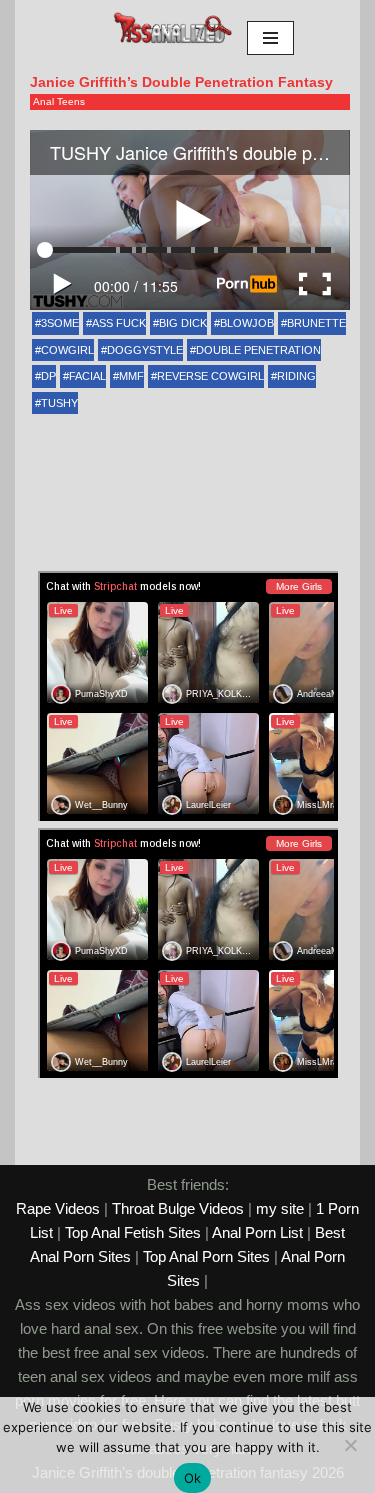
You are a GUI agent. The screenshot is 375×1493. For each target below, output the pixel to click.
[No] (350, 1445)
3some (60, 323)
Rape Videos (58, 1208)
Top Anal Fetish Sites (133, 1232)
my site (280, 1208)
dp (48, 376)
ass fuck (119, 323)
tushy (59, 403)
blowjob (247, 323)
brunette (316, 323)
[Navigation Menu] (270, 38)
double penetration (258, 350)
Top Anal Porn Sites (206, 1256)
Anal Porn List (257, 1232)
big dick (183, 323)
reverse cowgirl (210, 376)
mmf (131, 376)
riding (296, 376)
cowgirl (67, 350)
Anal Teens (59, 101)
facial (87, 376)
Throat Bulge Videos (178, 1208)
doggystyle (145, 350)
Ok (193, 1478)
